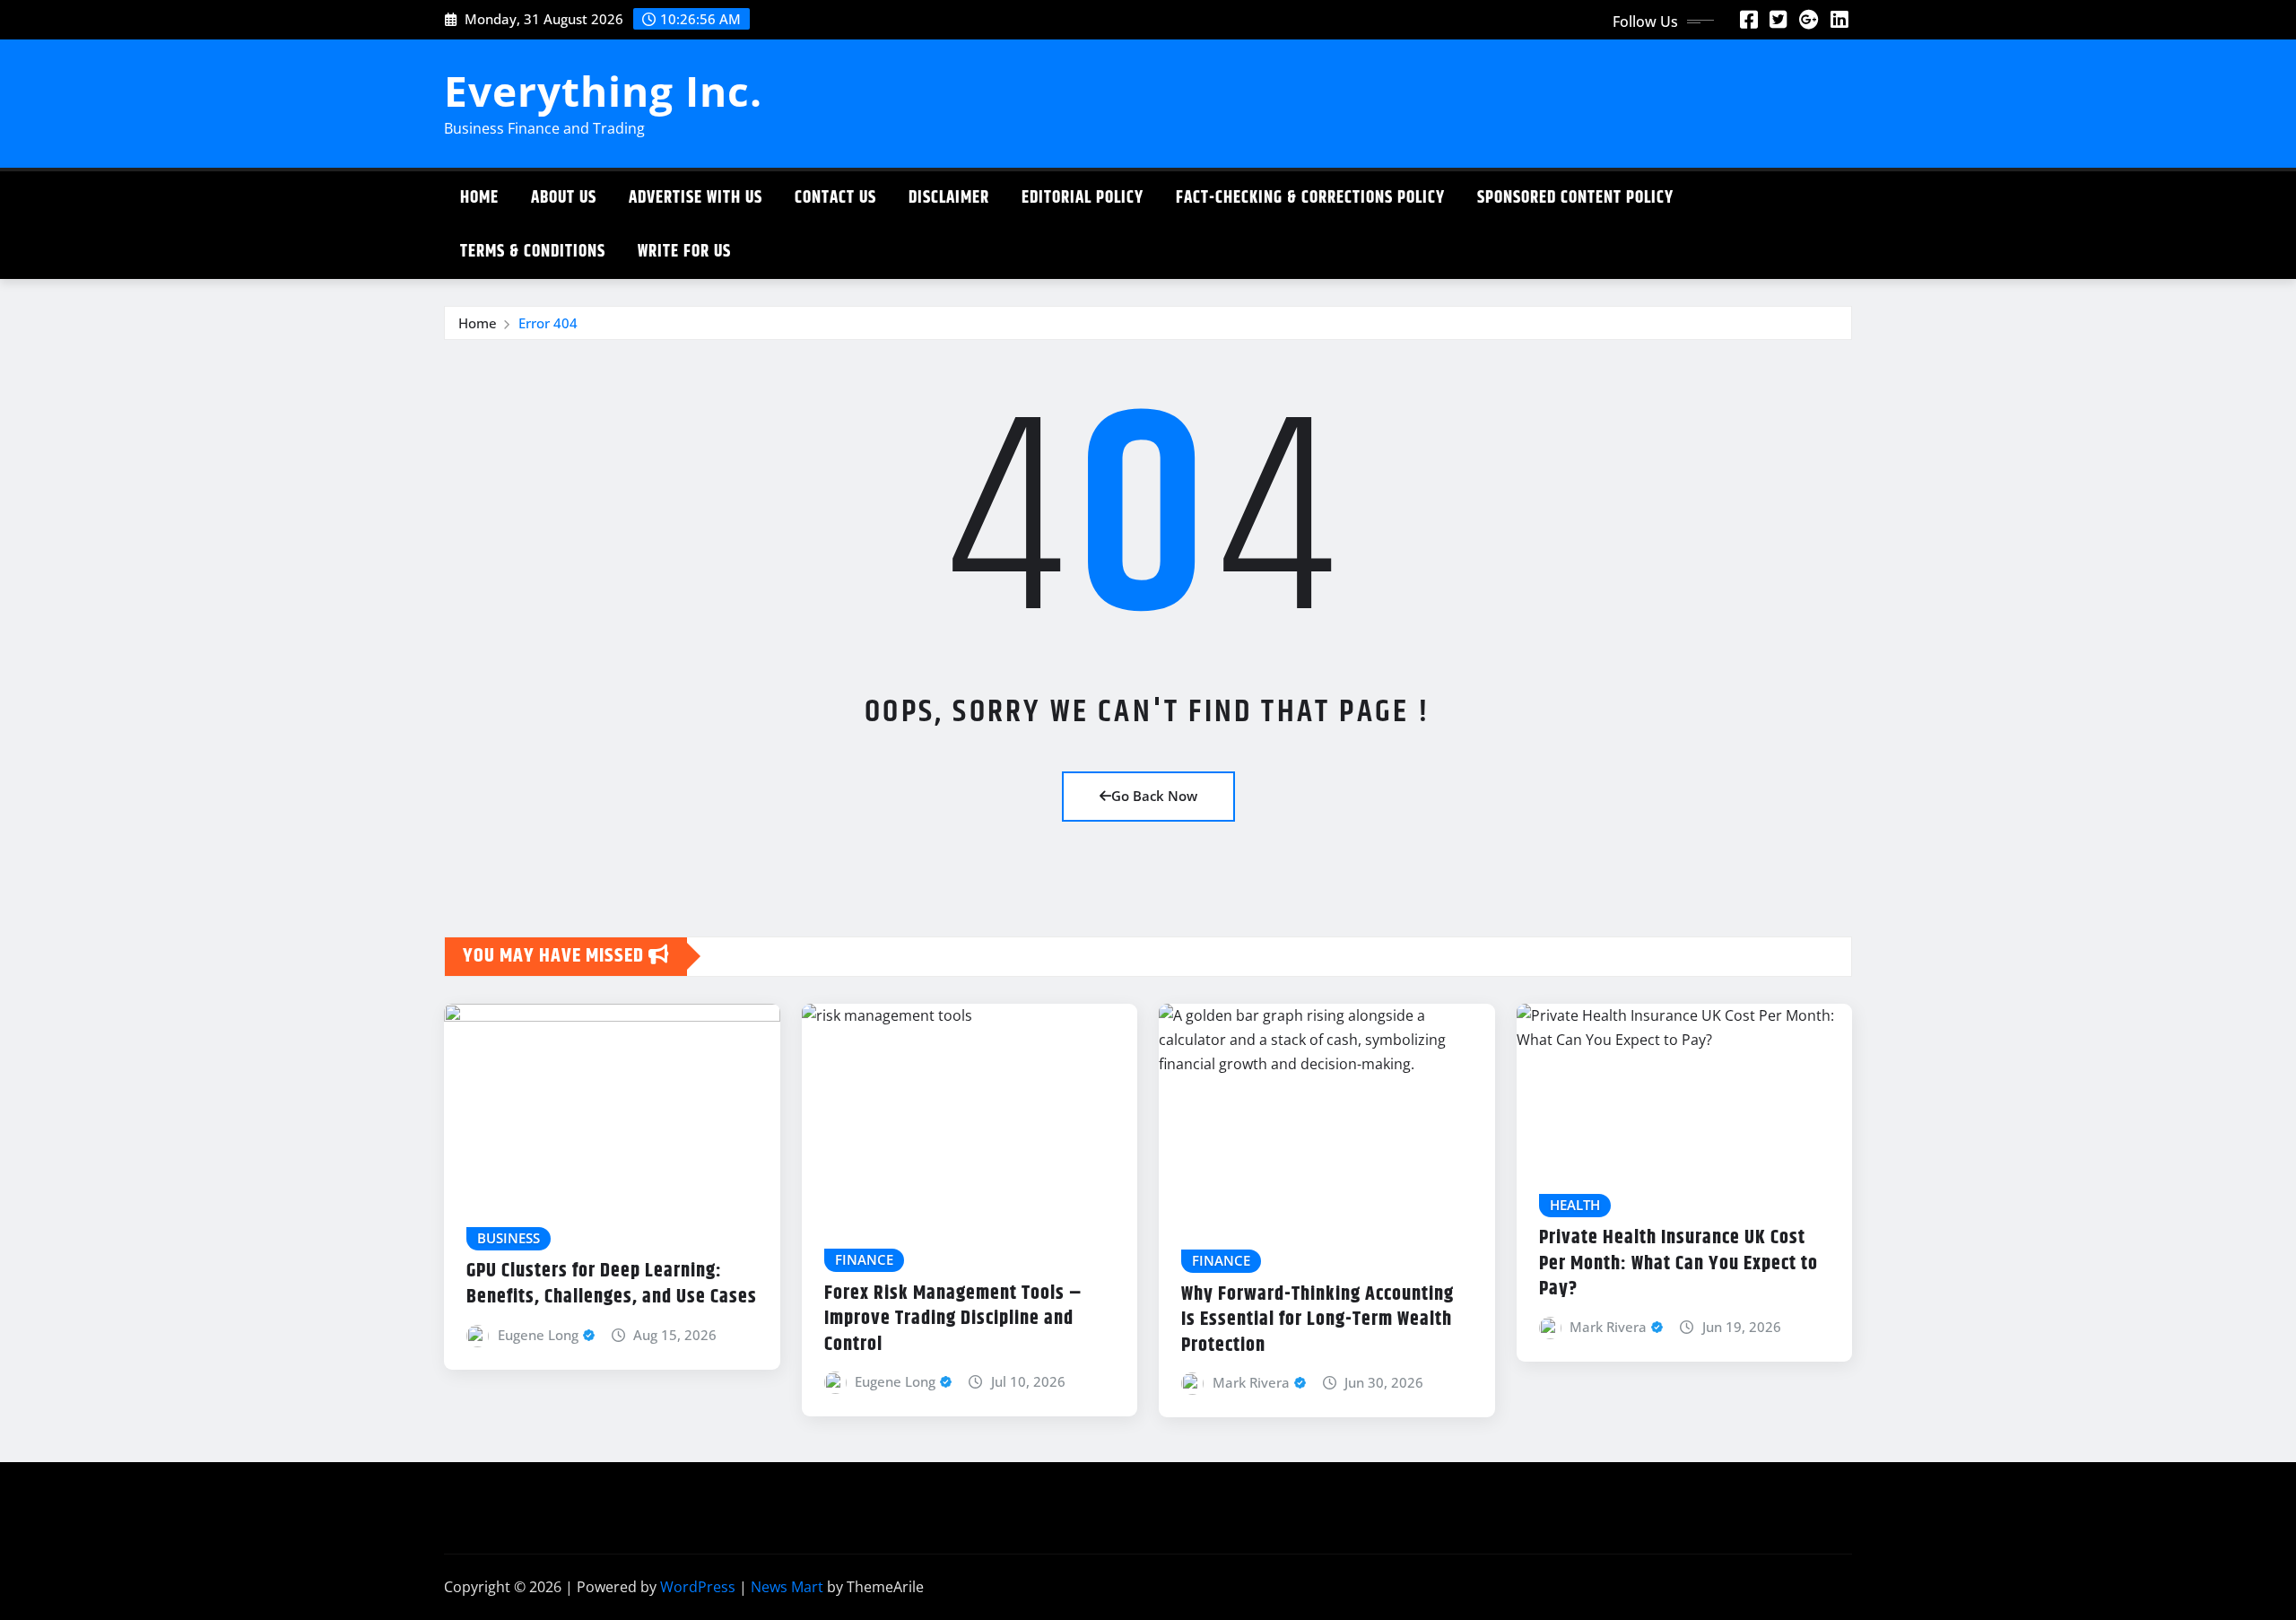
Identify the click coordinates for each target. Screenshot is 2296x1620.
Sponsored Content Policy (1575, 198)
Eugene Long (538, 1335)
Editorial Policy (1083, 198)
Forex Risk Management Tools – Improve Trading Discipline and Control (953, 1319)
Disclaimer (949, 198)
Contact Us (835, 198)
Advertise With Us (696, 198)
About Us (564, 198)
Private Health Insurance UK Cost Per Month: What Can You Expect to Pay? (1679, 1263)
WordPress (698, 1587)
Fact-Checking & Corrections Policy (1310, 198)
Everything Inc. (603, 91)
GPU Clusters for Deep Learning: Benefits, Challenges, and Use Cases (612, 1284)
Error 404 (548, 323)
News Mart (787, 1587)
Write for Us (684, 252)
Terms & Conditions (533, 252)
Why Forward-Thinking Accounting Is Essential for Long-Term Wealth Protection (1318, 1320)
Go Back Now (1154, 796)
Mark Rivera (1251, 1382)
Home (479, 198)
